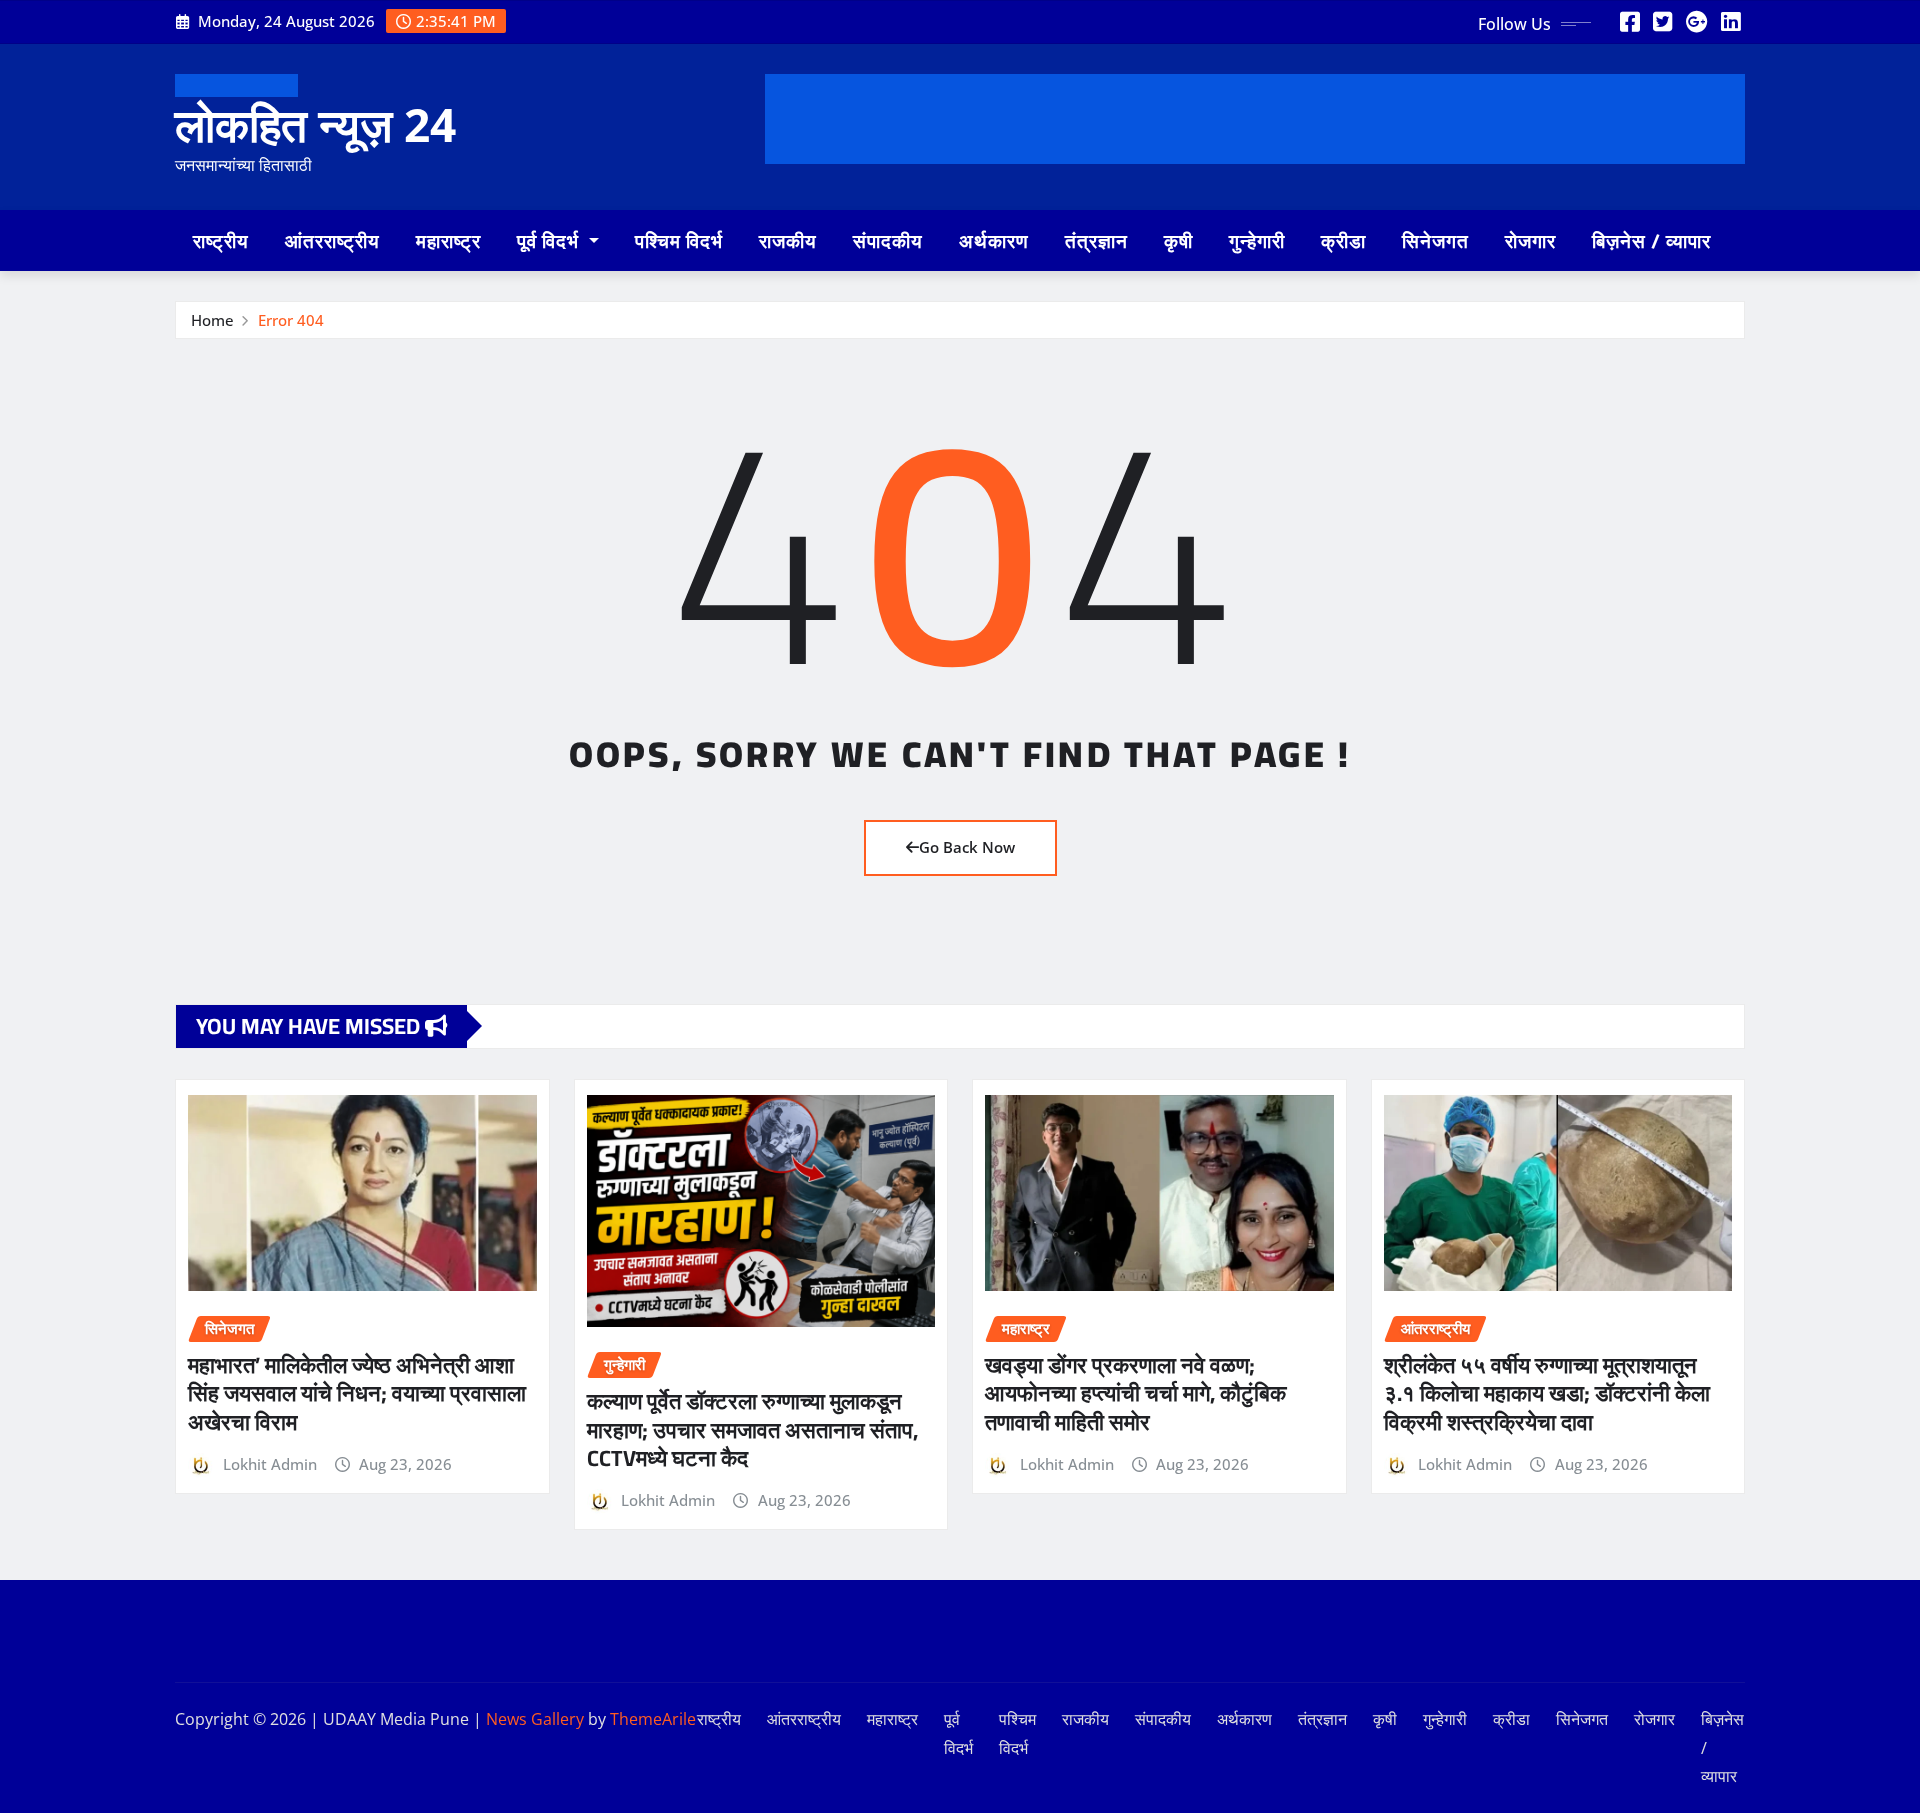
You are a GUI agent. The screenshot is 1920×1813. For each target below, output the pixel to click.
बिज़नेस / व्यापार (1651, 241)
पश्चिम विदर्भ (679, 241)
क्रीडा (1343, 241)
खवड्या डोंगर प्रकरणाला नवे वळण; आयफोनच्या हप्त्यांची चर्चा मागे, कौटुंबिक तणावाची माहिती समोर (1135, 1393)
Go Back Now (967, 847)
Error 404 (291, 320)
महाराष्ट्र (448, 241)
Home (212, 320)
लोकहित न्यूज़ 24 (315, 124)
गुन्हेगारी (1257, 241)
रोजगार (1530, 241)
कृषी (1178, 241)
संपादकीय (888, 241)
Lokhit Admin (270, 1464)
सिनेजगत (1435, 241)
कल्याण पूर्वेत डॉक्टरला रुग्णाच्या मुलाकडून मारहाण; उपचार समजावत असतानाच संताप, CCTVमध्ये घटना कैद (752, 1429)
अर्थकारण (994, 241)
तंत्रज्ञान (1096, 241)
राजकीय (788, 241)
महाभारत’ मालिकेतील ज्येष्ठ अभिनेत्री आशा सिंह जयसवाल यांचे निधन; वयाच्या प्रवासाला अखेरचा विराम (357, 1393)
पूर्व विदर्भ (550, 241)
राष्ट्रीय (221, 241)
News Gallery (535, 1719)
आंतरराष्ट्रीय (332, 241)
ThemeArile (653, 1719)
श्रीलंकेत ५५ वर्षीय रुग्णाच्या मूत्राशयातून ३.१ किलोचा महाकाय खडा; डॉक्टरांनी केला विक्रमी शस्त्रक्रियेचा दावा (1547, 1393)
